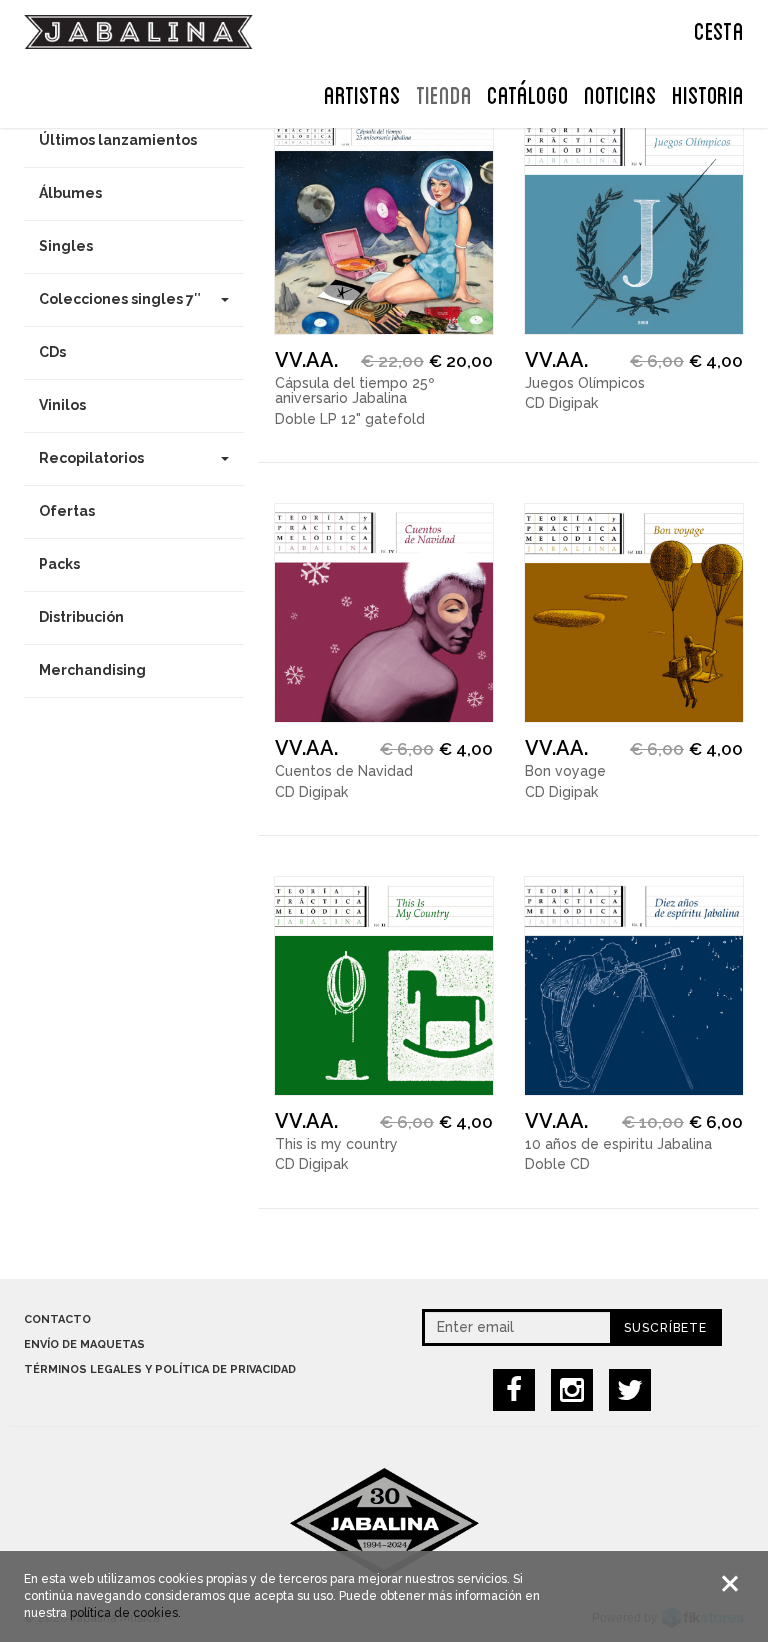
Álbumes (70, 193)
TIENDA (444, 93)
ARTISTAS (362, 93)
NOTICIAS (620, 93)
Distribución (81, 617)
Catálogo (528, 93)
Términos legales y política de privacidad (160, 1369)
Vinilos (62, 405)
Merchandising (92, 670)
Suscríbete (665, 1328)
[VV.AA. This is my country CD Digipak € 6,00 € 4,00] (384, 986)
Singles (66, 246)
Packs (59, 564)
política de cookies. (125, 1613)
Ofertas (67, 511)
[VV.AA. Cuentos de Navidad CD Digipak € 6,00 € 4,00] (384, 613)
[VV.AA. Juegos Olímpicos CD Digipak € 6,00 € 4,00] (634, 225)
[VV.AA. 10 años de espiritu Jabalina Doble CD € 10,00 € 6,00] (634, 986)
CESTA (719, 29)
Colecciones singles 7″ (120, 299)
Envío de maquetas (84, 1344)
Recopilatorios (91, 458)
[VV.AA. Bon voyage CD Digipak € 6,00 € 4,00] (634, 613)
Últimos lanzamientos (118, 140)
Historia (708, 93)
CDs (52, 352)
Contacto (57, 1319)
